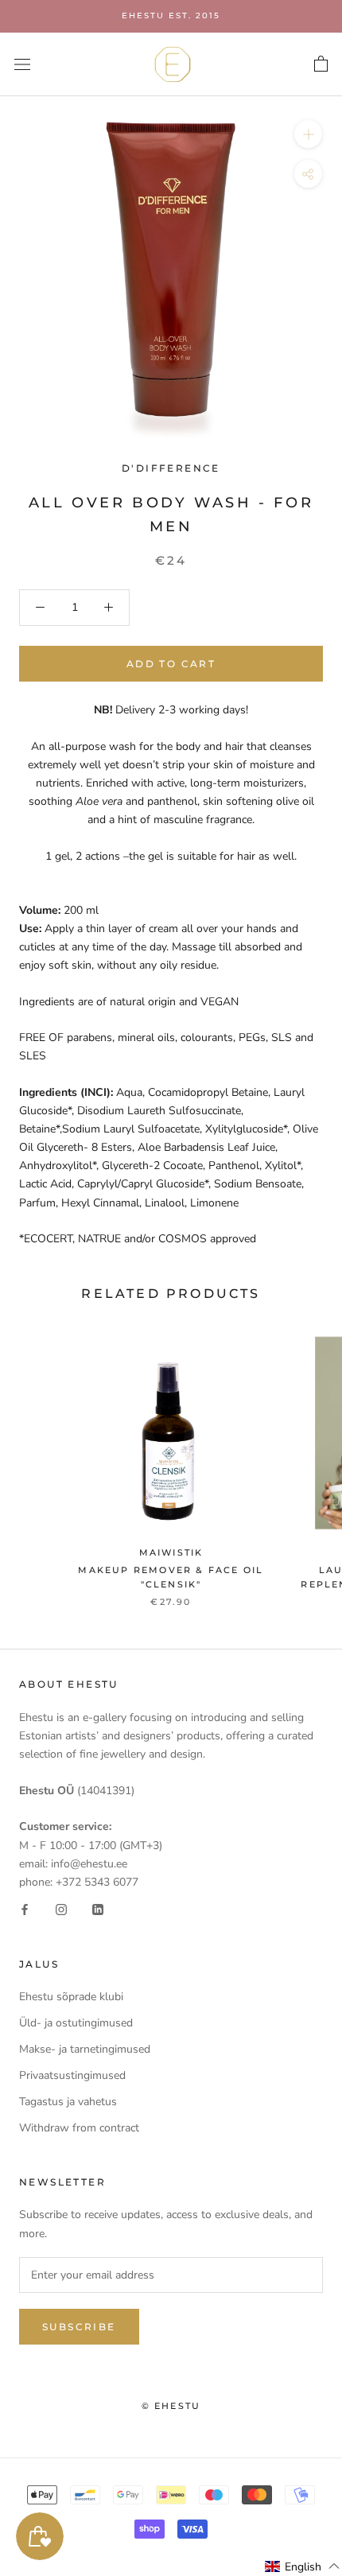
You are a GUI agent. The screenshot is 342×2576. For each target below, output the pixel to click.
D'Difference (171, 468)
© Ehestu (171, 2406)
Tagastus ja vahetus (68, 2102)
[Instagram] (61, 1909)
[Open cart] (321, 64)
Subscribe (79, 2327)
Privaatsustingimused (72, 2075)
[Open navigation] (22, 64)
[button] (303, 2566)
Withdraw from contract (79, 2128)
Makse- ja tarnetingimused (85, 2049)
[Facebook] (25, 1909)
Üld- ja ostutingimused (76, 2023)
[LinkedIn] (98, 1909)
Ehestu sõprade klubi (71, 1997)
